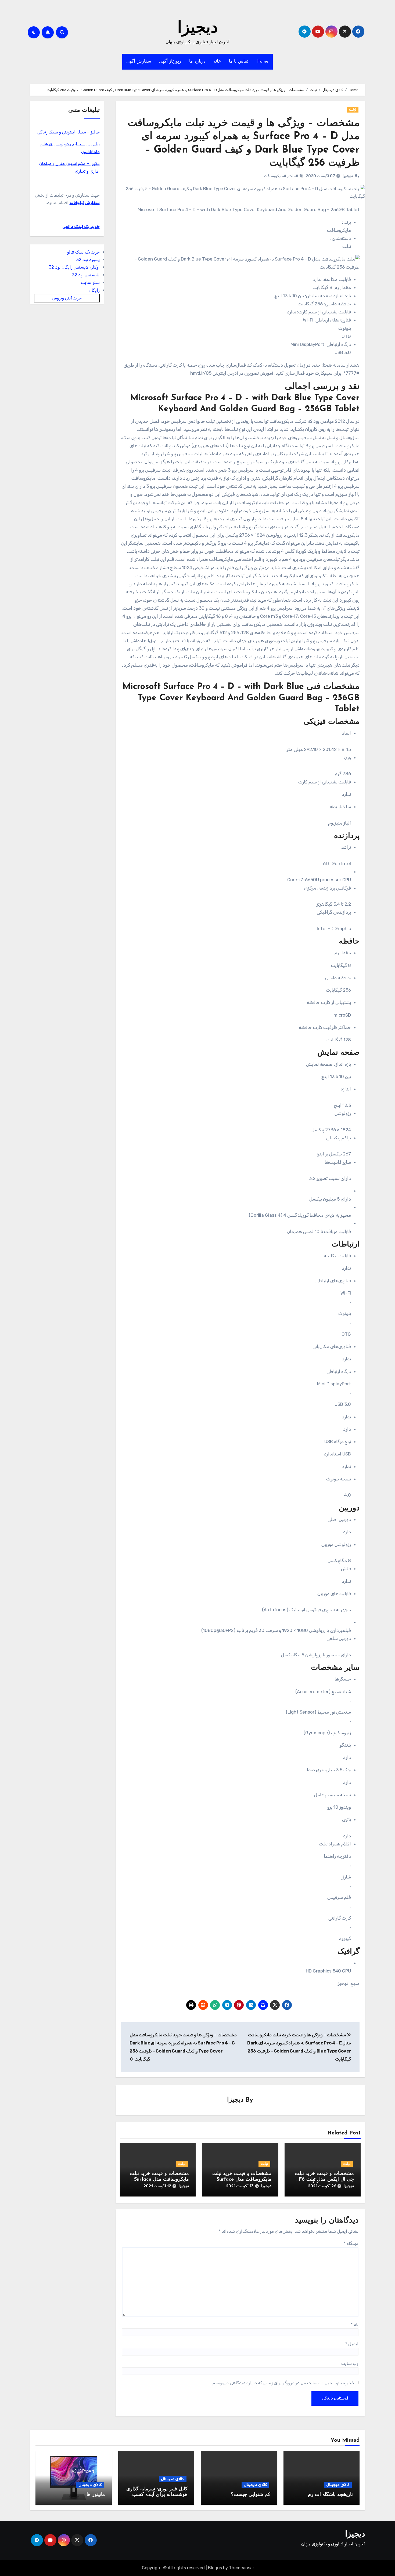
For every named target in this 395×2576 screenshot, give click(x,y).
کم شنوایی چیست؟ (251, 2495)
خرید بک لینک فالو (83, 252)
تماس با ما (239, 62)
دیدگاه (351, 2243)
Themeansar (242, 2568)
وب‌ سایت (350, 2363)
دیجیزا (198, 28)
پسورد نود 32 (88, 260)
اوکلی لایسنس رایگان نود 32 (74, 267)
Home (263, 62)
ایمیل (352, 2344)
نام (355, 2324)
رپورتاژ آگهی (170, 62)
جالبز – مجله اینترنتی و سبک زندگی (69, 132)
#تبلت (293, 176)
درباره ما (197, 62)
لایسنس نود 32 (86, 275)
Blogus (215, 2568)
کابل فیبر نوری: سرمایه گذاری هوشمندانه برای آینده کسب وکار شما (157, 2495)
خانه (217, 62)
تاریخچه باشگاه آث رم (330, 2495)
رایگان (94, 290)
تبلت (353, 109)
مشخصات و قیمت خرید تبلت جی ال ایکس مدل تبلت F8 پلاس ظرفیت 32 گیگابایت (324, 2180)
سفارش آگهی (139, 62)
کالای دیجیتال (338, 2485)
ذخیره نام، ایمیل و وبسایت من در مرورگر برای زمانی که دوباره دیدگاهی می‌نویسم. (283, 2383)
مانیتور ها (96, 2495)
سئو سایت (90, 282)
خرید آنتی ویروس (67, 298)
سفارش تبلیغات (85, 203)
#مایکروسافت (275, 176)
